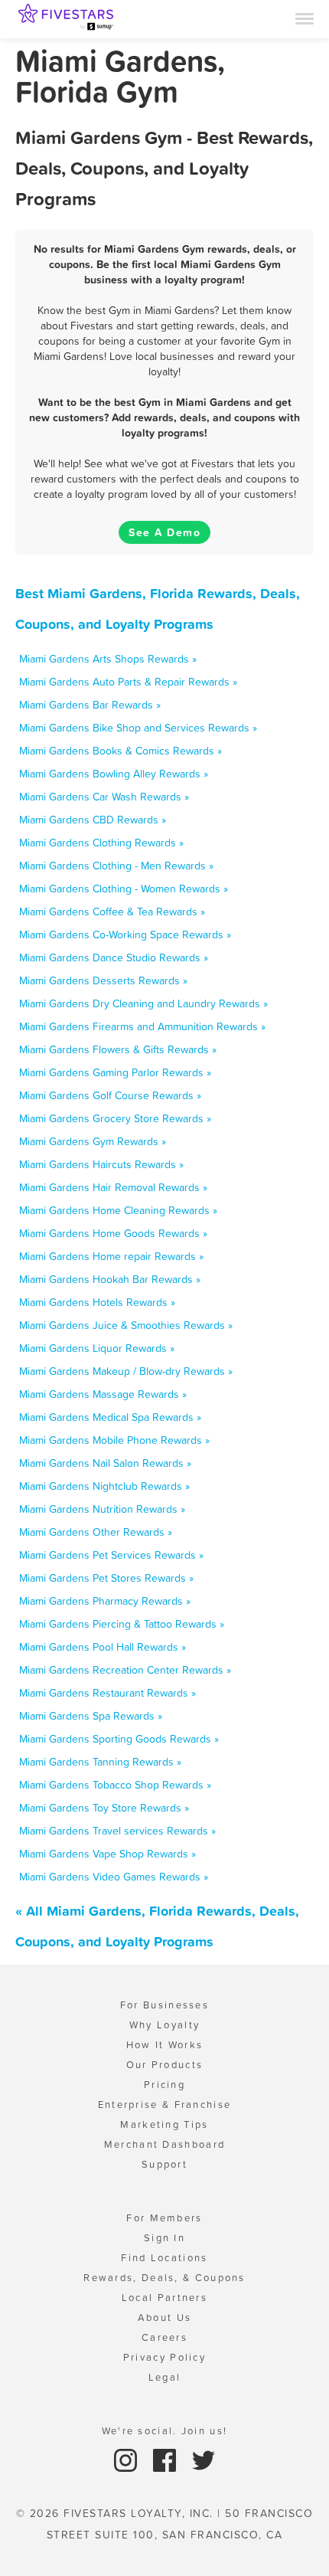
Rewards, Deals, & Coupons (164, 2278)
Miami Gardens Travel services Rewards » (117, 1831)
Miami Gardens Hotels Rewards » (97, 1302)
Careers (164, 2337)
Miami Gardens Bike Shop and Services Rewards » (138, 728)
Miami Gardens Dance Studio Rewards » (114, 957)
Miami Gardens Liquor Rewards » (97, 1348)
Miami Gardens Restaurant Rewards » (107, 1693)
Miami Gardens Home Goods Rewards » (113, 1233)
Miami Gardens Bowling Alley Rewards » (114, 774)
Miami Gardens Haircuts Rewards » (101, 1164)
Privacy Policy (164, 2357)
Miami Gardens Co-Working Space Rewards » (125, 934)
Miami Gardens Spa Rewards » (91, 1716)
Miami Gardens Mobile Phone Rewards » (114, 1440)
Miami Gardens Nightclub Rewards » (104, 1486)
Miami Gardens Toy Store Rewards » (104, 1808)
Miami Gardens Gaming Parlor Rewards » (115, 1072)
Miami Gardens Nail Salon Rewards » (105, 1463)
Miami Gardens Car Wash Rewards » (104, 797)
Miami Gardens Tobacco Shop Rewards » (115, 1785)
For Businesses (164, 2005)
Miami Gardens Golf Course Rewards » (110, 1095)
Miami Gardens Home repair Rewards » (111, 1256)
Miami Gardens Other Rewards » (96, 1532)
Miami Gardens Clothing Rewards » (101, 843)
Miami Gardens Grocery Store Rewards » (115, 1118)
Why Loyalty (164, 2025)
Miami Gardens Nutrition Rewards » (102, 1509)
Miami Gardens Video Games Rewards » (114, 1877)
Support (164, 2164)
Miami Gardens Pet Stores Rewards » (106, 1578)
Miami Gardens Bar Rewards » (90, 705)
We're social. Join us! (165, 2431)
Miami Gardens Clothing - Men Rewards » (116, 866)
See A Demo (164, 532)
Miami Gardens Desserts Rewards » (103, 980)
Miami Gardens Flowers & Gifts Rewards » (118, 1049)
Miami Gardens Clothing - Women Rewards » (124, 889)
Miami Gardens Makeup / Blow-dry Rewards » (126, 1371)
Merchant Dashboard (164, 2144)
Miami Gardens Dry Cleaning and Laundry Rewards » (143, 1003)
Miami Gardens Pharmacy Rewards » (105, 1601)
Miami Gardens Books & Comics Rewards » (121, 751)
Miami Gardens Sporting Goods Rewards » (119, 1739)
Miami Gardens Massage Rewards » (103, 1394)
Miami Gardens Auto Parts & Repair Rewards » (128, 682)
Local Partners (164, 2298)
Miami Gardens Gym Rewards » (93, 1141)
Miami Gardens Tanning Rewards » (100, 1762)
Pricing (164, 2085)
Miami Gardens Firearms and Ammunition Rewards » (142, 1026)
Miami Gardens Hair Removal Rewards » (113, 1187)
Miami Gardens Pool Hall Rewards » (103, 1647)
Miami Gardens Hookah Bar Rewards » (110, 1279)
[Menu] (305, 18)
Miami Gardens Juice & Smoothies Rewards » (126, 1325)
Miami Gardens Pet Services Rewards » (111, 1555)
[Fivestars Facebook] (166, 2459)
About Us (164, 2317)
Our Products (165, 2065)
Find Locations (164, 2258)
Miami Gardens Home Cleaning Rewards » (118, 1210)
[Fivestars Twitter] (204, 2459)
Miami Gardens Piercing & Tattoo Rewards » (122, 1624)
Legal (165, 2377)
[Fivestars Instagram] (127, 2459)
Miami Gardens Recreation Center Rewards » (125, 1670)
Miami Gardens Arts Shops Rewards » (108, 659)
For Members (164, 2218)
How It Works (165, 2045)
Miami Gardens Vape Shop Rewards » (107, 1854)
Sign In (164, 2238)
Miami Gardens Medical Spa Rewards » (110, 1417)
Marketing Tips (164, 2124)
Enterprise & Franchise (165, 2105)
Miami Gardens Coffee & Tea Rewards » (112, 912)
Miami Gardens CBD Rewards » (93, 820)
